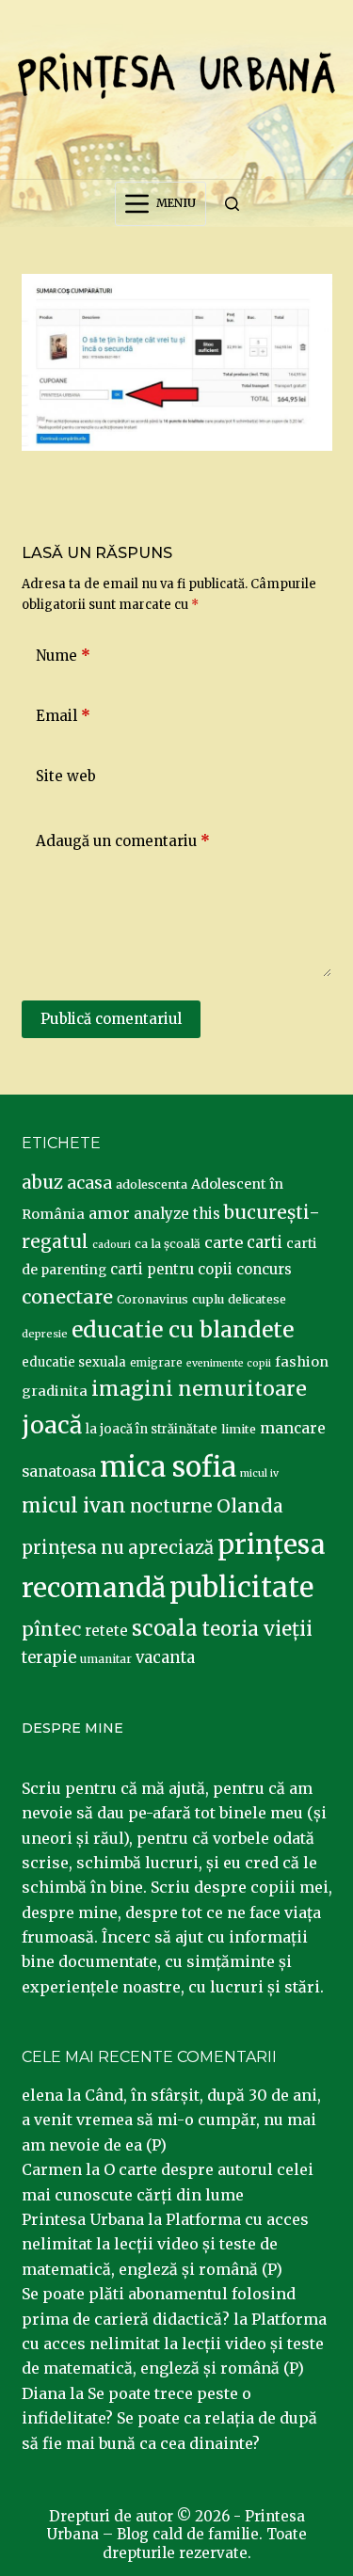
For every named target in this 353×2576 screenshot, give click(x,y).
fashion (302, 1362)
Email (63, 716)
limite (239, 1429)
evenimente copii (229, 1363)
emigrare (156, 1363)
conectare (67, 1297)
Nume (63, 656)
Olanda (250, 1506)
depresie (45, 1334)
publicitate (241, 1588)
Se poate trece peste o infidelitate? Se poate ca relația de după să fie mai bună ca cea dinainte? (169, 2418)
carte (224, 1242)
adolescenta (152, 1184)
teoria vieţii (257, 1629)
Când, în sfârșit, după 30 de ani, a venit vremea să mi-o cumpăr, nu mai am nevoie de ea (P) (171, 2120)
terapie (49, 1658)
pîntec (51, 1629)
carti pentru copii (171, 1269)
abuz (42, 1183)
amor (109, 1213)
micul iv (259, 1473)
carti (265, 1243)
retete (106, 1631)
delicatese (257, 1299)
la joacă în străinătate (152, 1429)
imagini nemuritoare (199, 1389)
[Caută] (232, 204)
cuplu (208, 1299)
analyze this (177, 1214)
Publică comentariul (111, 1019)
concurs (264, 1269)
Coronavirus (152, 1299)
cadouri (112, 1245)
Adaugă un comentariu (123, 841)
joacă (52, 1425)
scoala (165, 1628)
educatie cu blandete (183, 1329)
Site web (66, 776)
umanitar (106, 1659)
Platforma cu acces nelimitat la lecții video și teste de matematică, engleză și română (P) (165, 2244)
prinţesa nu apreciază (118, 1548)
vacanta (165, 1658)
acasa (89, 1183)
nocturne (171, 1506)
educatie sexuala (74, 1362)
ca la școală (168, 1244)
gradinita (55, 1391)
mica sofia (168, 1467)
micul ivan (74, 1506)
